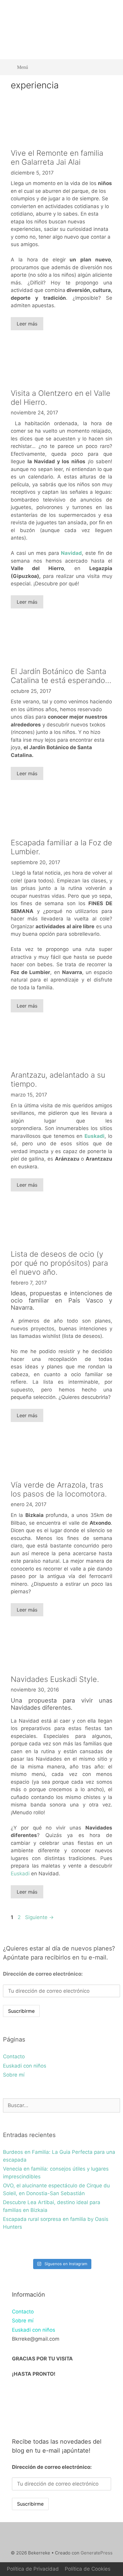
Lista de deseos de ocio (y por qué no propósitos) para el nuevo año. (59, 1263)
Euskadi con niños (25, 2066)
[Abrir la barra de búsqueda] (111, 67)
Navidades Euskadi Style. (55, 1679)
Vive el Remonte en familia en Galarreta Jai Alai (57, 158)
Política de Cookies (88, 2569)
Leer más (27, 324)
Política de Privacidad (33, 2569)
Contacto (14, 2056)
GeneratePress (97, 2553)
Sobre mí (14, 2075)
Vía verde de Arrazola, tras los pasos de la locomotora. (59, 1489)
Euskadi (94, 1136)
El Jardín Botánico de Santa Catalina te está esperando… (61, 676)
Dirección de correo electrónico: (43, 1974)
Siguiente (39, 1917)
